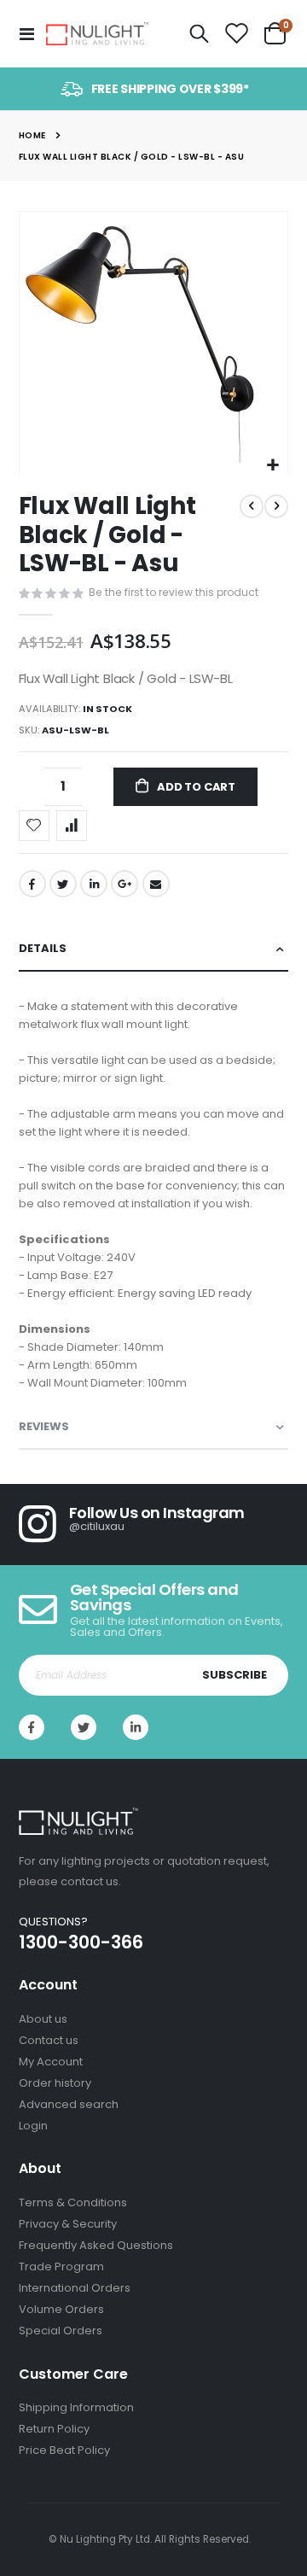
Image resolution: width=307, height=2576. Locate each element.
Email (156, 884)
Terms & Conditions (73, 2202)
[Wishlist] (236, 34)
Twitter (63, 884)
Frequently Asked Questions (96, 2245)
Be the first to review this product (174, 592)
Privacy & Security (68, 2224)
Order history (55, 2083)
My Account (51, 2062)
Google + (125, 884)
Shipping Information (76, 2407)
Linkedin (136, 1727)
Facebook (32, 884)
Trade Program (61, 2266)
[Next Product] (276, 506)
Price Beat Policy (64, 2450)
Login (33, 2126)
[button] (272, 466)
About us (43, 2019)
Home (32, 135)
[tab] (154, 949)
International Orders (75, 2288)
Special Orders (61, 2331)
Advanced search (69, 2104)
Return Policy (54, 2429)
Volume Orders (61, 2309)
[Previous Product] (252, 506)
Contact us (49, 2040)
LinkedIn (94, 884)
